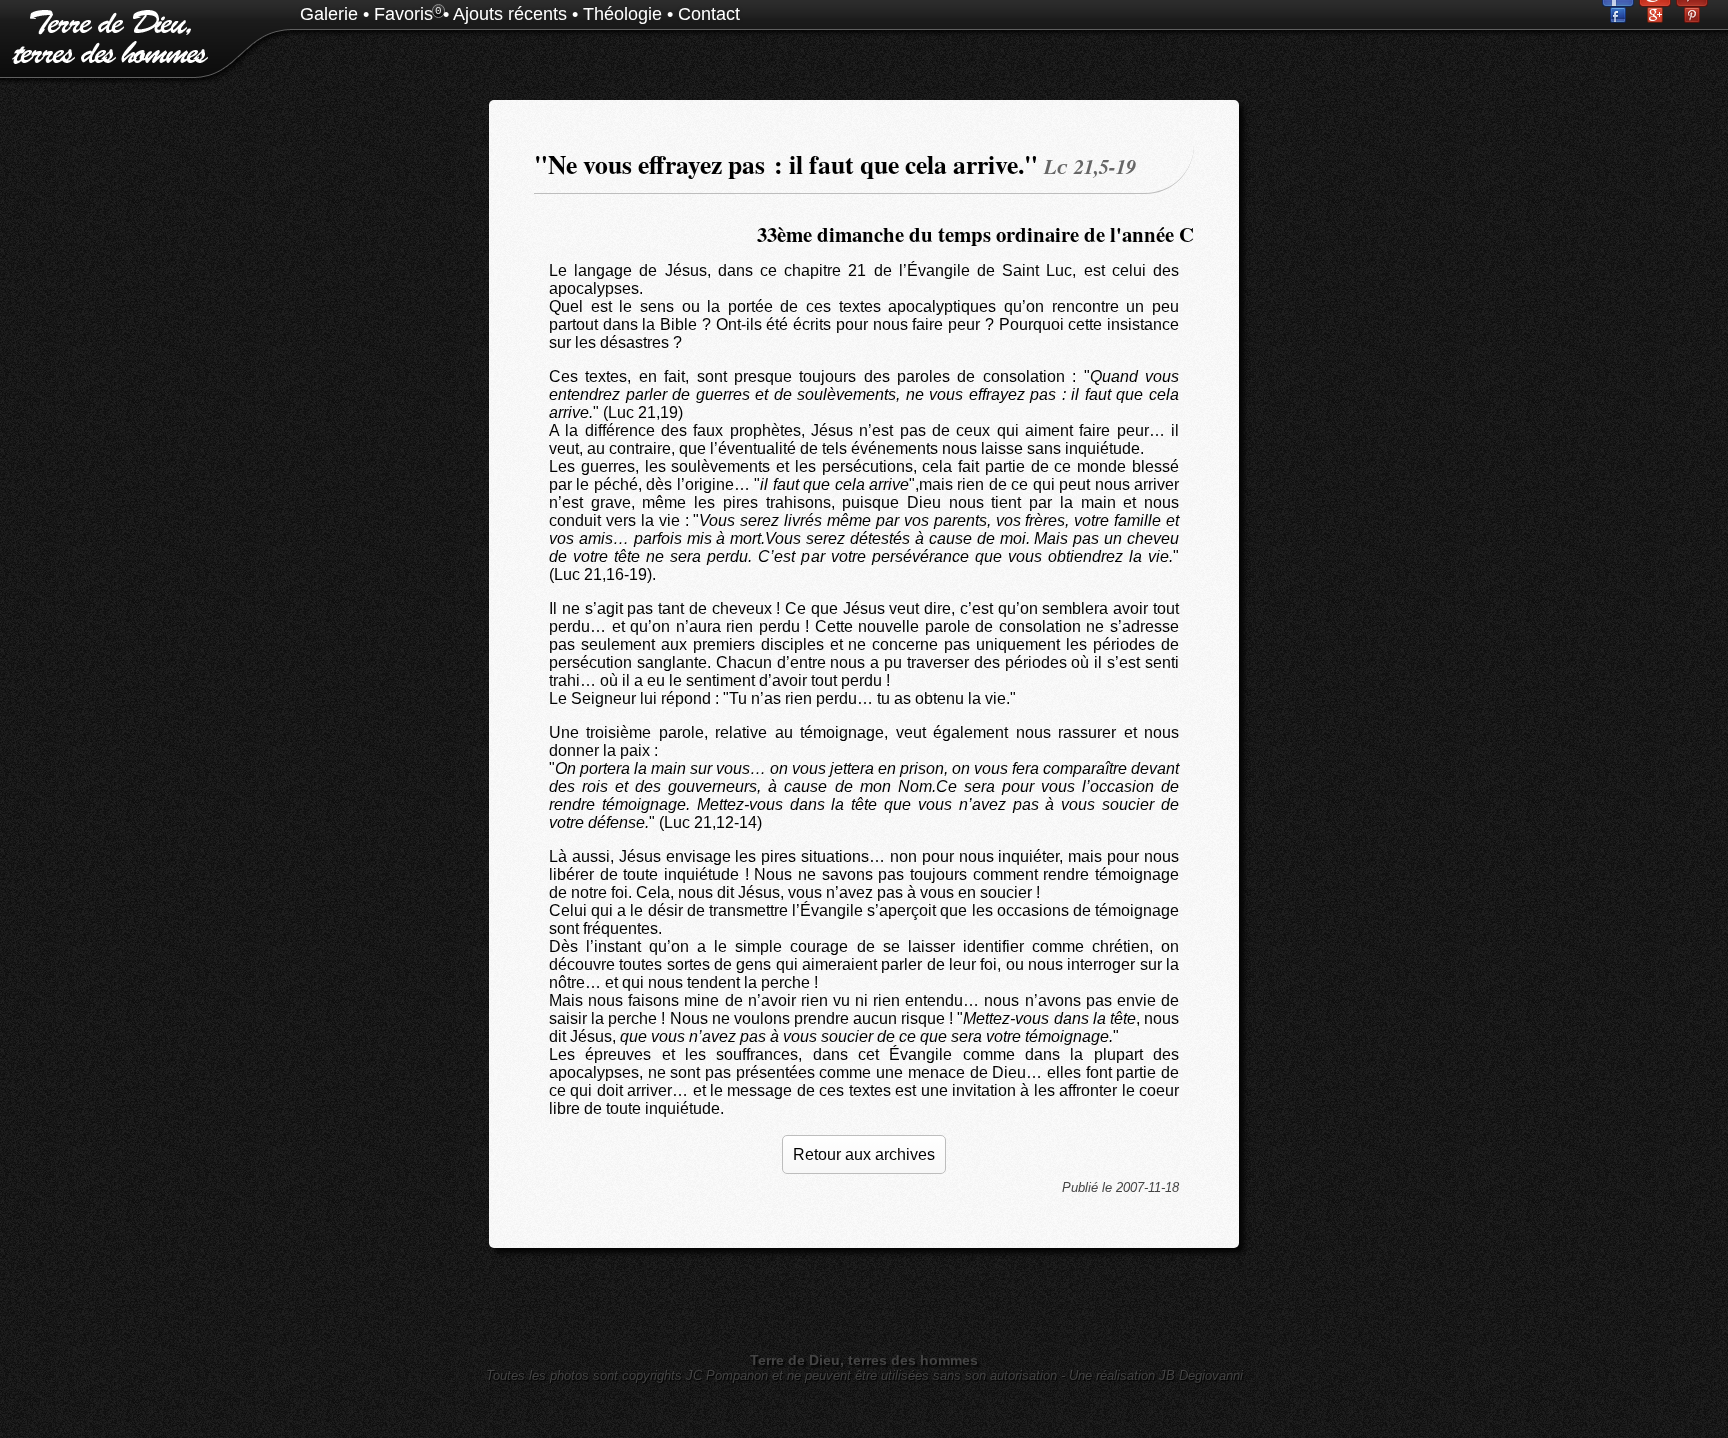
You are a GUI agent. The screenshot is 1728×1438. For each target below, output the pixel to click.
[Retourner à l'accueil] (105, 59)
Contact (709, 14)
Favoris (403, 14)
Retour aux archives (864, 1154)
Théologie (622, 14)
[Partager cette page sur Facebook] (1620, 17)
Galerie (329, 14)
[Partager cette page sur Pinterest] (1692, 17)
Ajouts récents (510, 14)
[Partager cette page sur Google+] (1657, 17)
